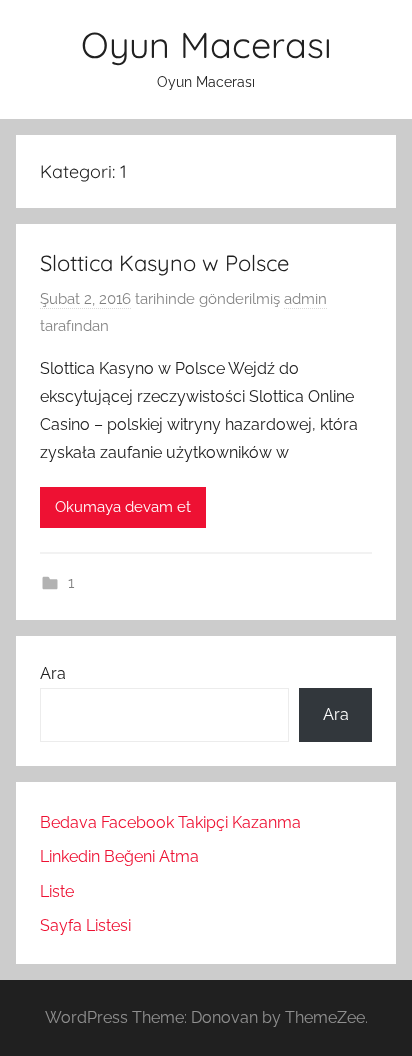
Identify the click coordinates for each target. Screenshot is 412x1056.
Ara (53, 673)
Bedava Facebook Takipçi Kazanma (170, 822)
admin (305, 299)
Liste (57, 891)
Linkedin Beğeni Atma (119, 856)
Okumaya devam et (123, 507)
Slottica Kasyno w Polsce (164, 263)
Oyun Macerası (206, 44)
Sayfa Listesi (85, 925)
